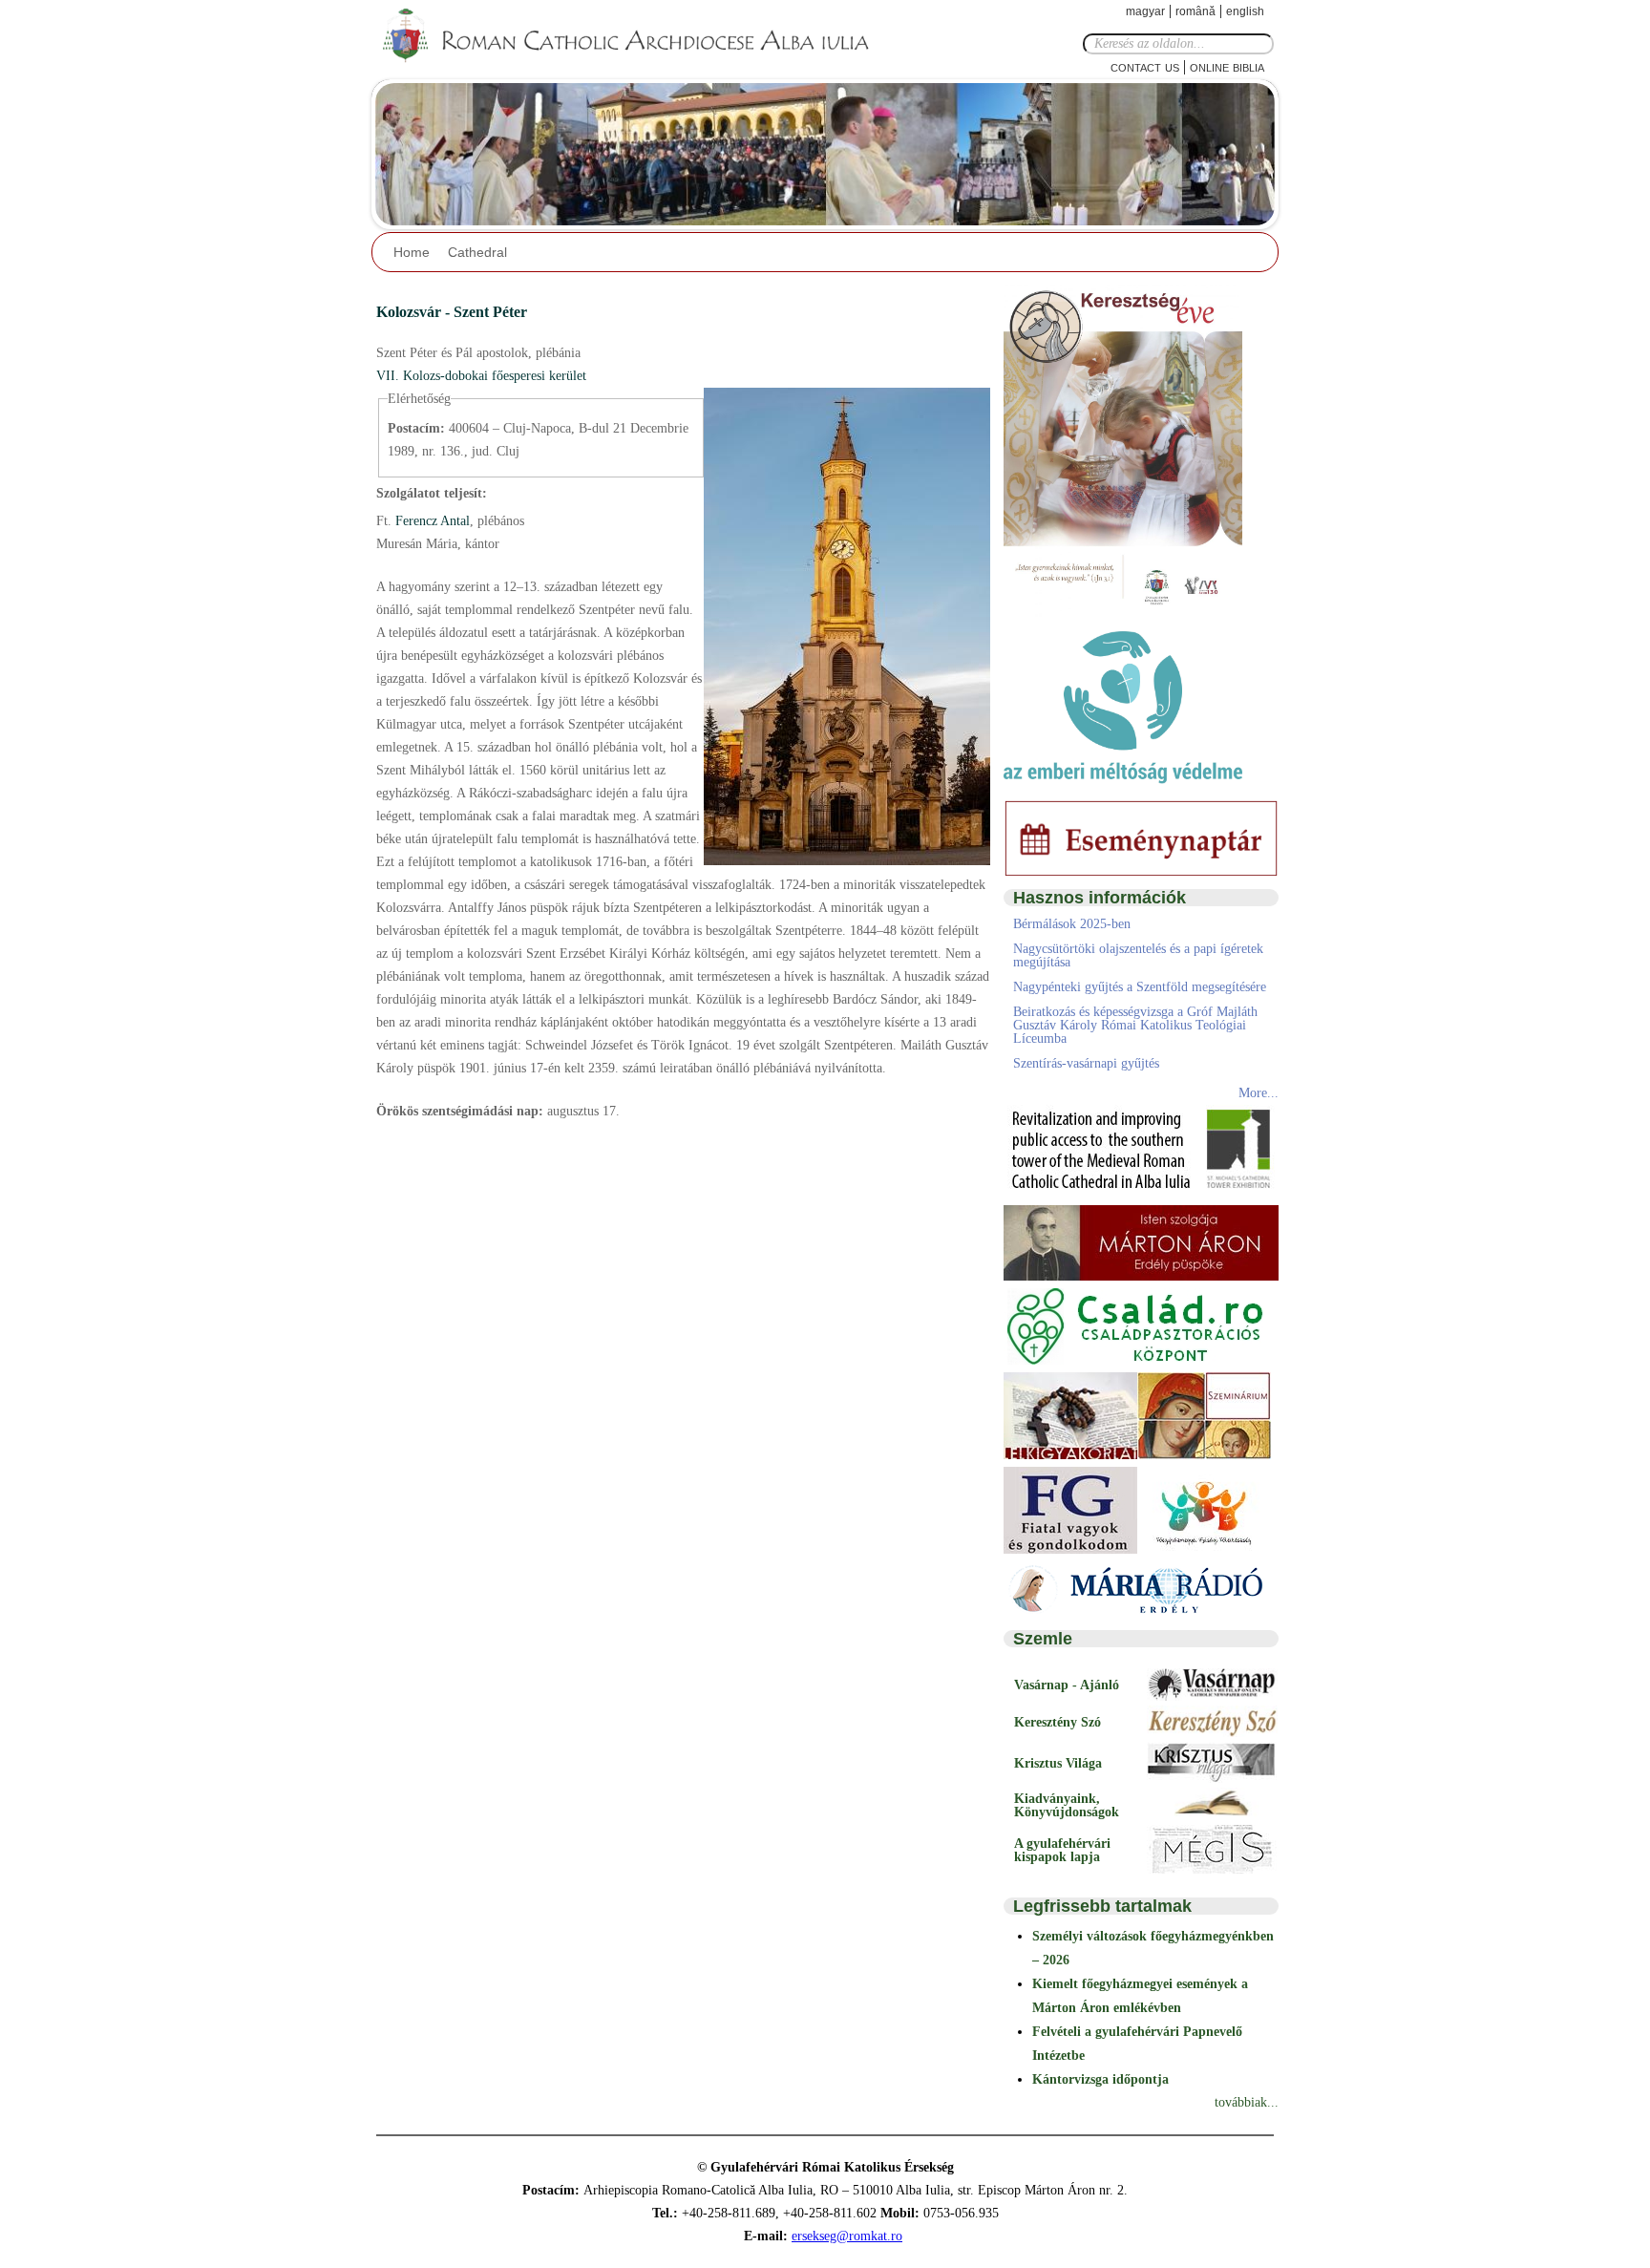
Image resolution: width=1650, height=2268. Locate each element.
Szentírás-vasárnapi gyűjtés (1086, 1063)
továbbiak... (1247, 2102)
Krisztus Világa (1058, 1763)
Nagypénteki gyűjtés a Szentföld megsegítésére (1140, 987)
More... (1259, 1093)
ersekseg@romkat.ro (847, 2236)
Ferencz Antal (431, 521)
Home (412, 252)
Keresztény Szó (1058, 1722)
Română (1195, 11)
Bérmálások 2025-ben (1072, 924)
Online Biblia (1227, 66)
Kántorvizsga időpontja (1100, 2079)
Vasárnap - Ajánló (1067, 1685)
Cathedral (477, 252)
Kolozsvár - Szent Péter (452, 312)
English (1245, 11)
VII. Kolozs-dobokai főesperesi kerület (481, 376)
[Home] (639, 36)
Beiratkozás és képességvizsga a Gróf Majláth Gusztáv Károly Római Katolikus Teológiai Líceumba (1135, 1025)
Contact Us (1145, 66)
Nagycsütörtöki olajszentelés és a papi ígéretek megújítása (1138, 955)
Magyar (1145, 11)
